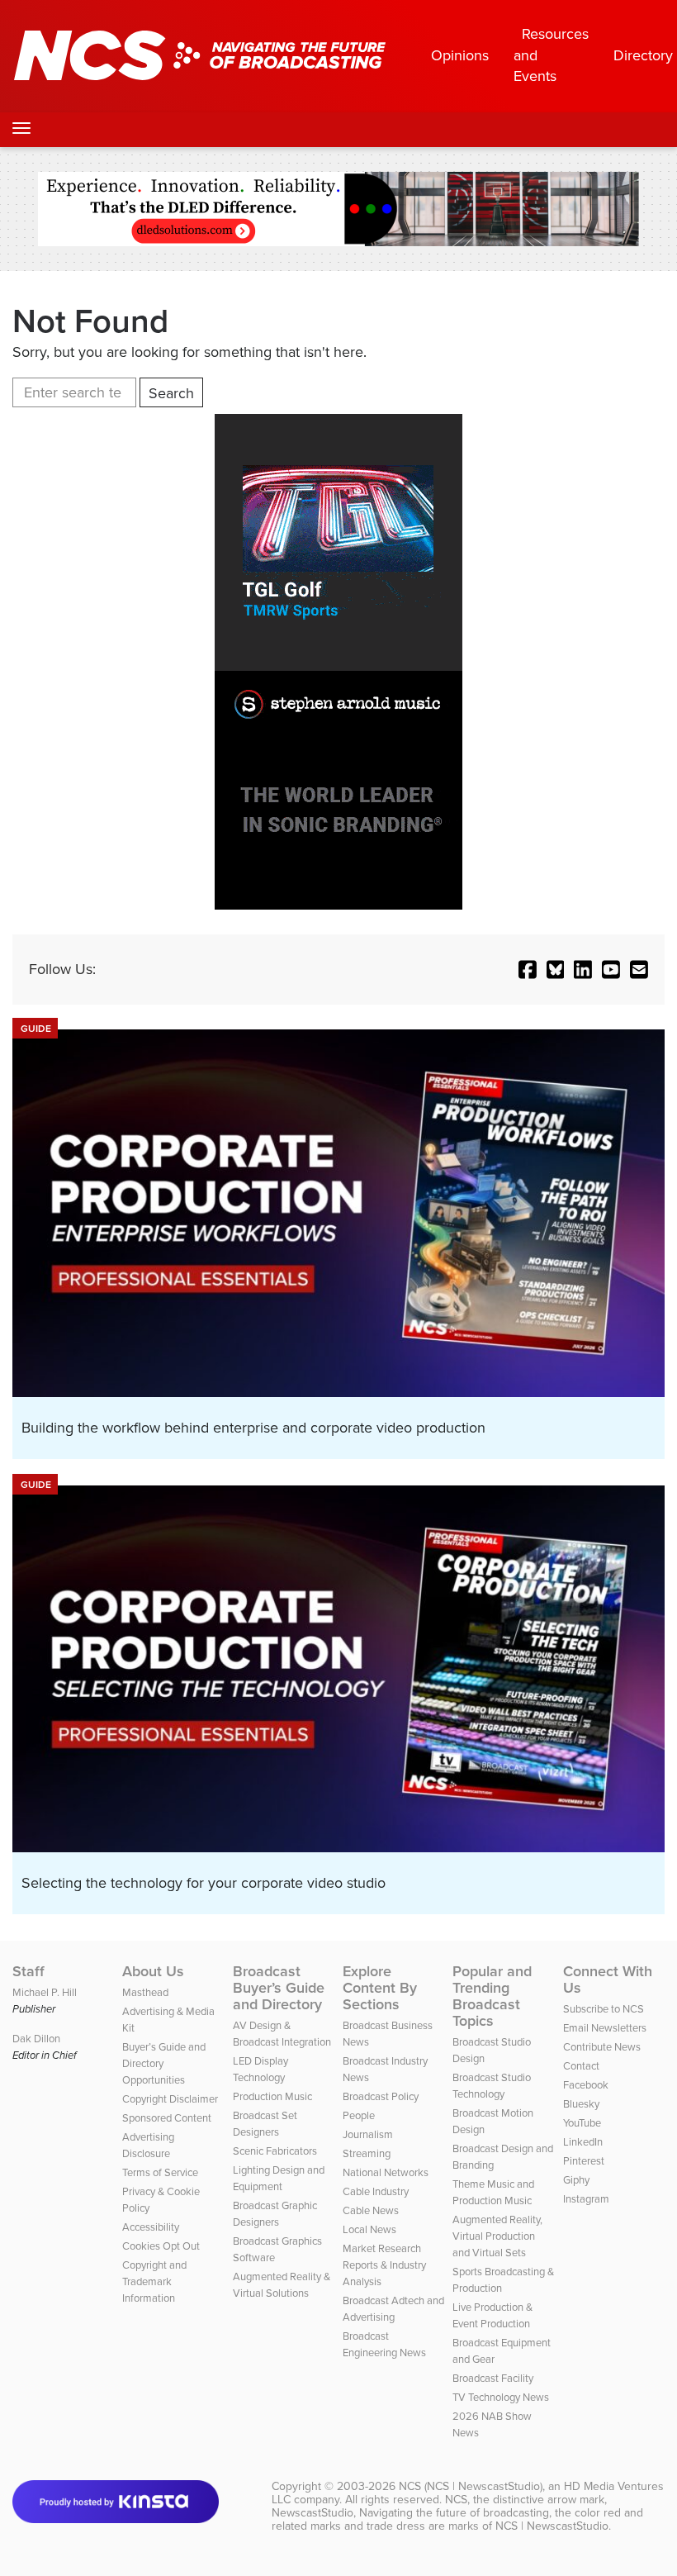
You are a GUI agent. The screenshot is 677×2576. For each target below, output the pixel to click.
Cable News (371, 2210)
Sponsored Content (167, 2118)
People (359, 2115)
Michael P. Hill (45, 1992)
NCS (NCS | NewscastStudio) (471, 2486)
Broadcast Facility (493, 2378)
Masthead (145, 1992)
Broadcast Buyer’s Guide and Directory (279, 1988)
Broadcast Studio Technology (492, 2086)
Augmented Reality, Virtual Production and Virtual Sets (497, 2236)
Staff (28, 1971)
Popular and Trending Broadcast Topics (492, 1996)
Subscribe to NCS (604, 2009)
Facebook (586, 2085)
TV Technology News (501, 2397)
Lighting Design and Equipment (279, 2178)
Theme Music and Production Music (493, 2192)
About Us (153, 1971)
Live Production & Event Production (492, 2315)
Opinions (460, 55)
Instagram (586, 2199)
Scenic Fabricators (275, 2151)
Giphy (576, 2180)
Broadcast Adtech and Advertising (393, 2309)
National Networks (386, 2172)
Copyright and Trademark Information (154, 2281)
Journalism (368, 2134)
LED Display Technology (260, 2069)
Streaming (367, 2153)
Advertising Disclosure (148, 2145)
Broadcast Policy (381, 2096)
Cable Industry (376, 2191)
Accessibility (151, 2227)
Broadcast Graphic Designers (275, 2214)
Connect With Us (608, 1980)
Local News (369, 2229)
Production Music (272, 2096)
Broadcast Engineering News (384, 2344)
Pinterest (584, 2161)
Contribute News (602, 2047)
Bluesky (581, 2104)
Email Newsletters (605, 2028)
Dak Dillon (36, 2039)
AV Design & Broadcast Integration (282, 2034)
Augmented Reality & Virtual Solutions (282, 2285)
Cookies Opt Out (161, 2246)
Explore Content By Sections (380, 1988)
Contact (581, 2066)
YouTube (582, 2123)
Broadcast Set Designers (265, 2124)
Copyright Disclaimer (170, 2099)
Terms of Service (160, 2172)
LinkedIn (583, 2142)
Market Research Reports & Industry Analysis (384, 2265)
